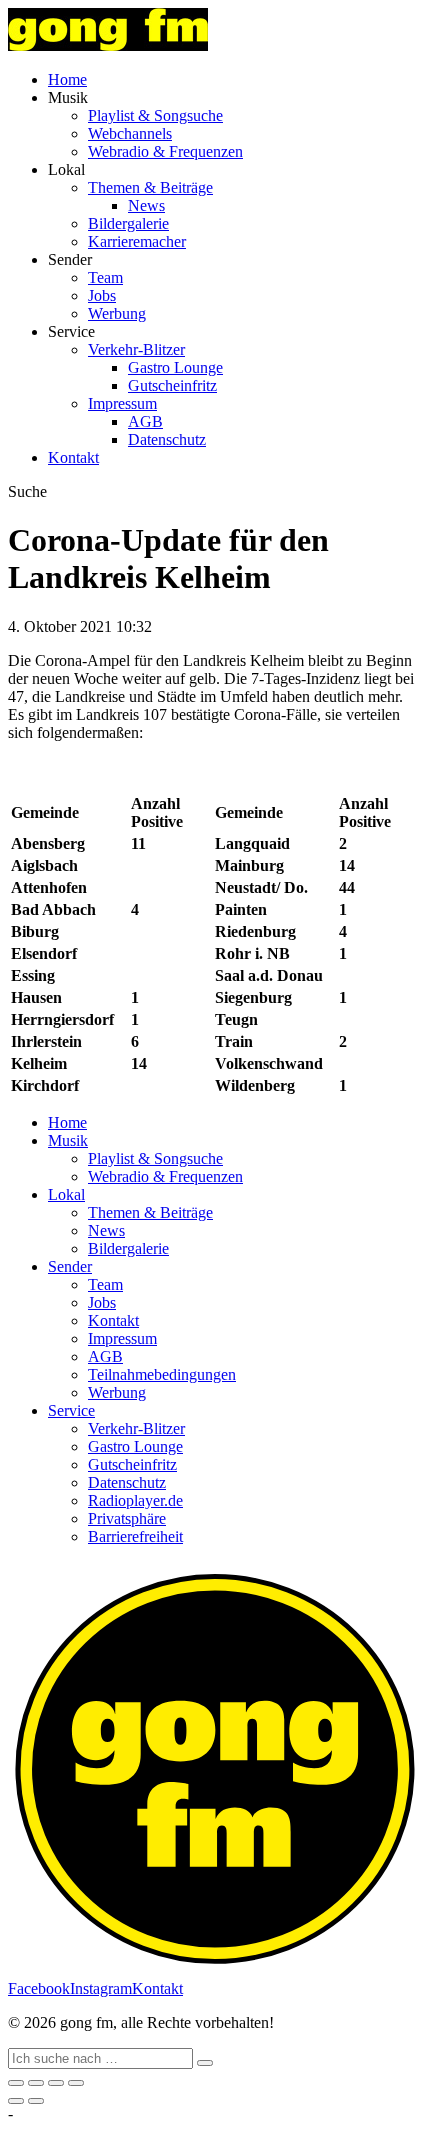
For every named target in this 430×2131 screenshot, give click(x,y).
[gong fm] (108, 45)
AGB (145, 421)
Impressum (122, 403)
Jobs (102, 295)
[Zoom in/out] (76, 2083)
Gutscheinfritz (172, 385)
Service (71, 1410)
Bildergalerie (128, 223)
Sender (70, 1266)
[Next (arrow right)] (36, 2101)
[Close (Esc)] (16, 2083)
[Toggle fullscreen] (56, 2083)
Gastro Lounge (175, 367)
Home (67, 79)
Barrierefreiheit (135, 1536)
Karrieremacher (137, 241)
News (146, 205)
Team (105, 277)
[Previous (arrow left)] (16, 2101)
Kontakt (73, 457)
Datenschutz (167, 439)
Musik (68, 1140)
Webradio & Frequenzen (165, 151)
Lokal (66, 1194)
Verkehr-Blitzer (136, 349)
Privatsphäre (127, 1518)
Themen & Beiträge (150, 187)
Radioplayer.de (135, 1500)
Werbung (117, 313)
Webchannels (130, 133)
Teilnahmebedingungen (162, 1374)
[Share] (36, 2083)
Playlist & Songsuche (155, 115)
